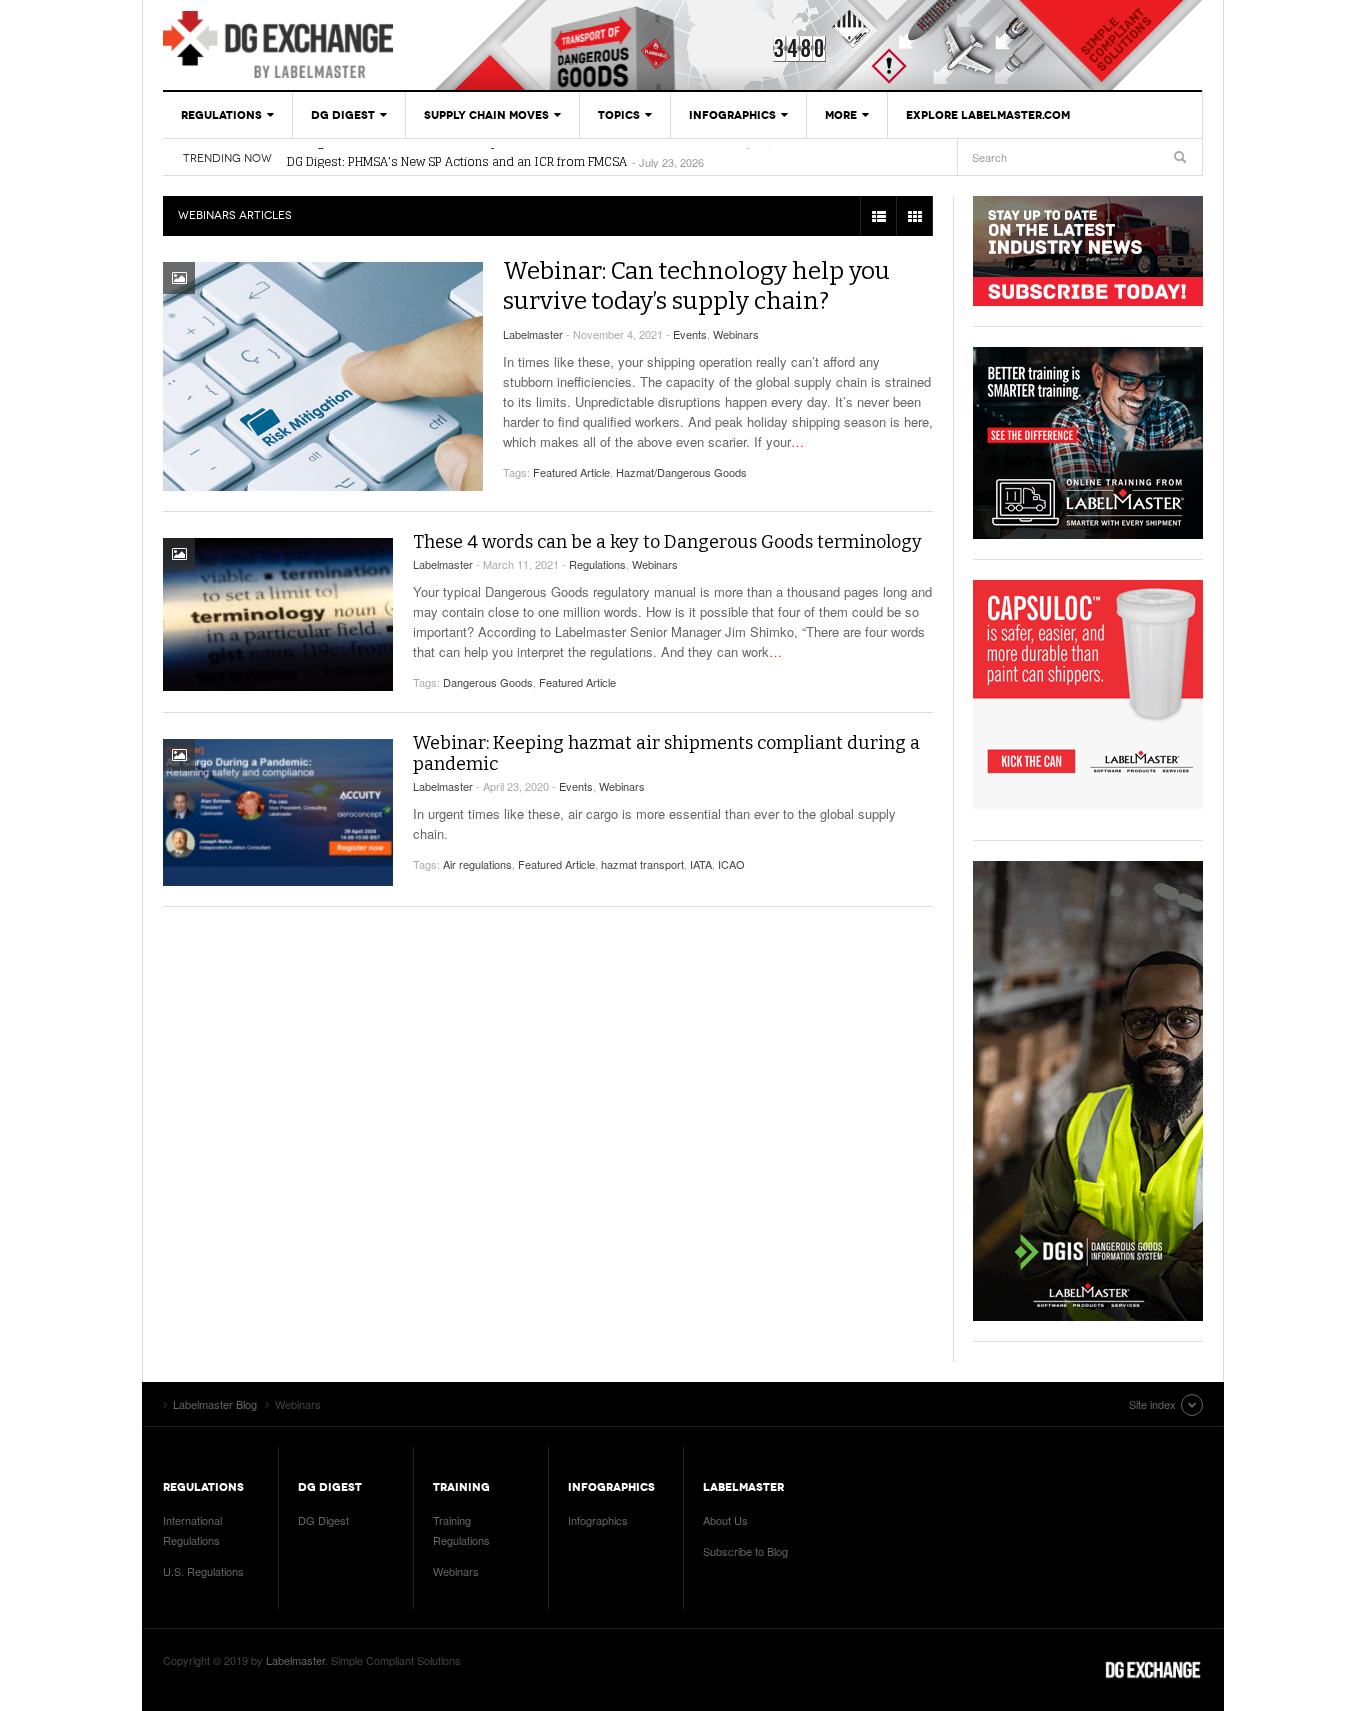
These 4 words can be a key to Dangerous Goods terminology (667, 542)
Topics (619, 115)
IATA (701, 864)
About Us (725, 1520)
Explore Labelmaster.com (988, 115)
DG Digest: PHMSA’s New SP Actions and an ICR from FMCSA (457, 158)
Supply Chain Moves (486, 115)
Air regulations (477, 864)
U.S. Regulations (203, 1571)
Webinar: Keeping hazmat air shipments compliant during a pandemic (666, 754)
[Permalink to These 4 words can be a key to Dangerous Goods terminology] (278, 614)
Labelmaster (533, 334)
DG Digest (343, 115)
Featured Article (571, 472)
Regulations (221, 115)
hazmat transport (642, 864)
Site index (1152, 1404)
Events (690, 334)
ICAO (731, 864)
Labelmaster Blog (278, 45)
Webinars (736, 334)
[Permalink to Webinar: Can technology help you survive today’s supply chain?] (323, 376)
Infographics (732, 115)
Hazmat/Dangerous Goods (681, 472)
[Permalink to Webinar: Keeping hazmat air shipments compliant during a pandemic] (278, 812)
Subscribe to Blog (745, 1551)
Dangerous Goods (488, 682)
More (841, 115)
